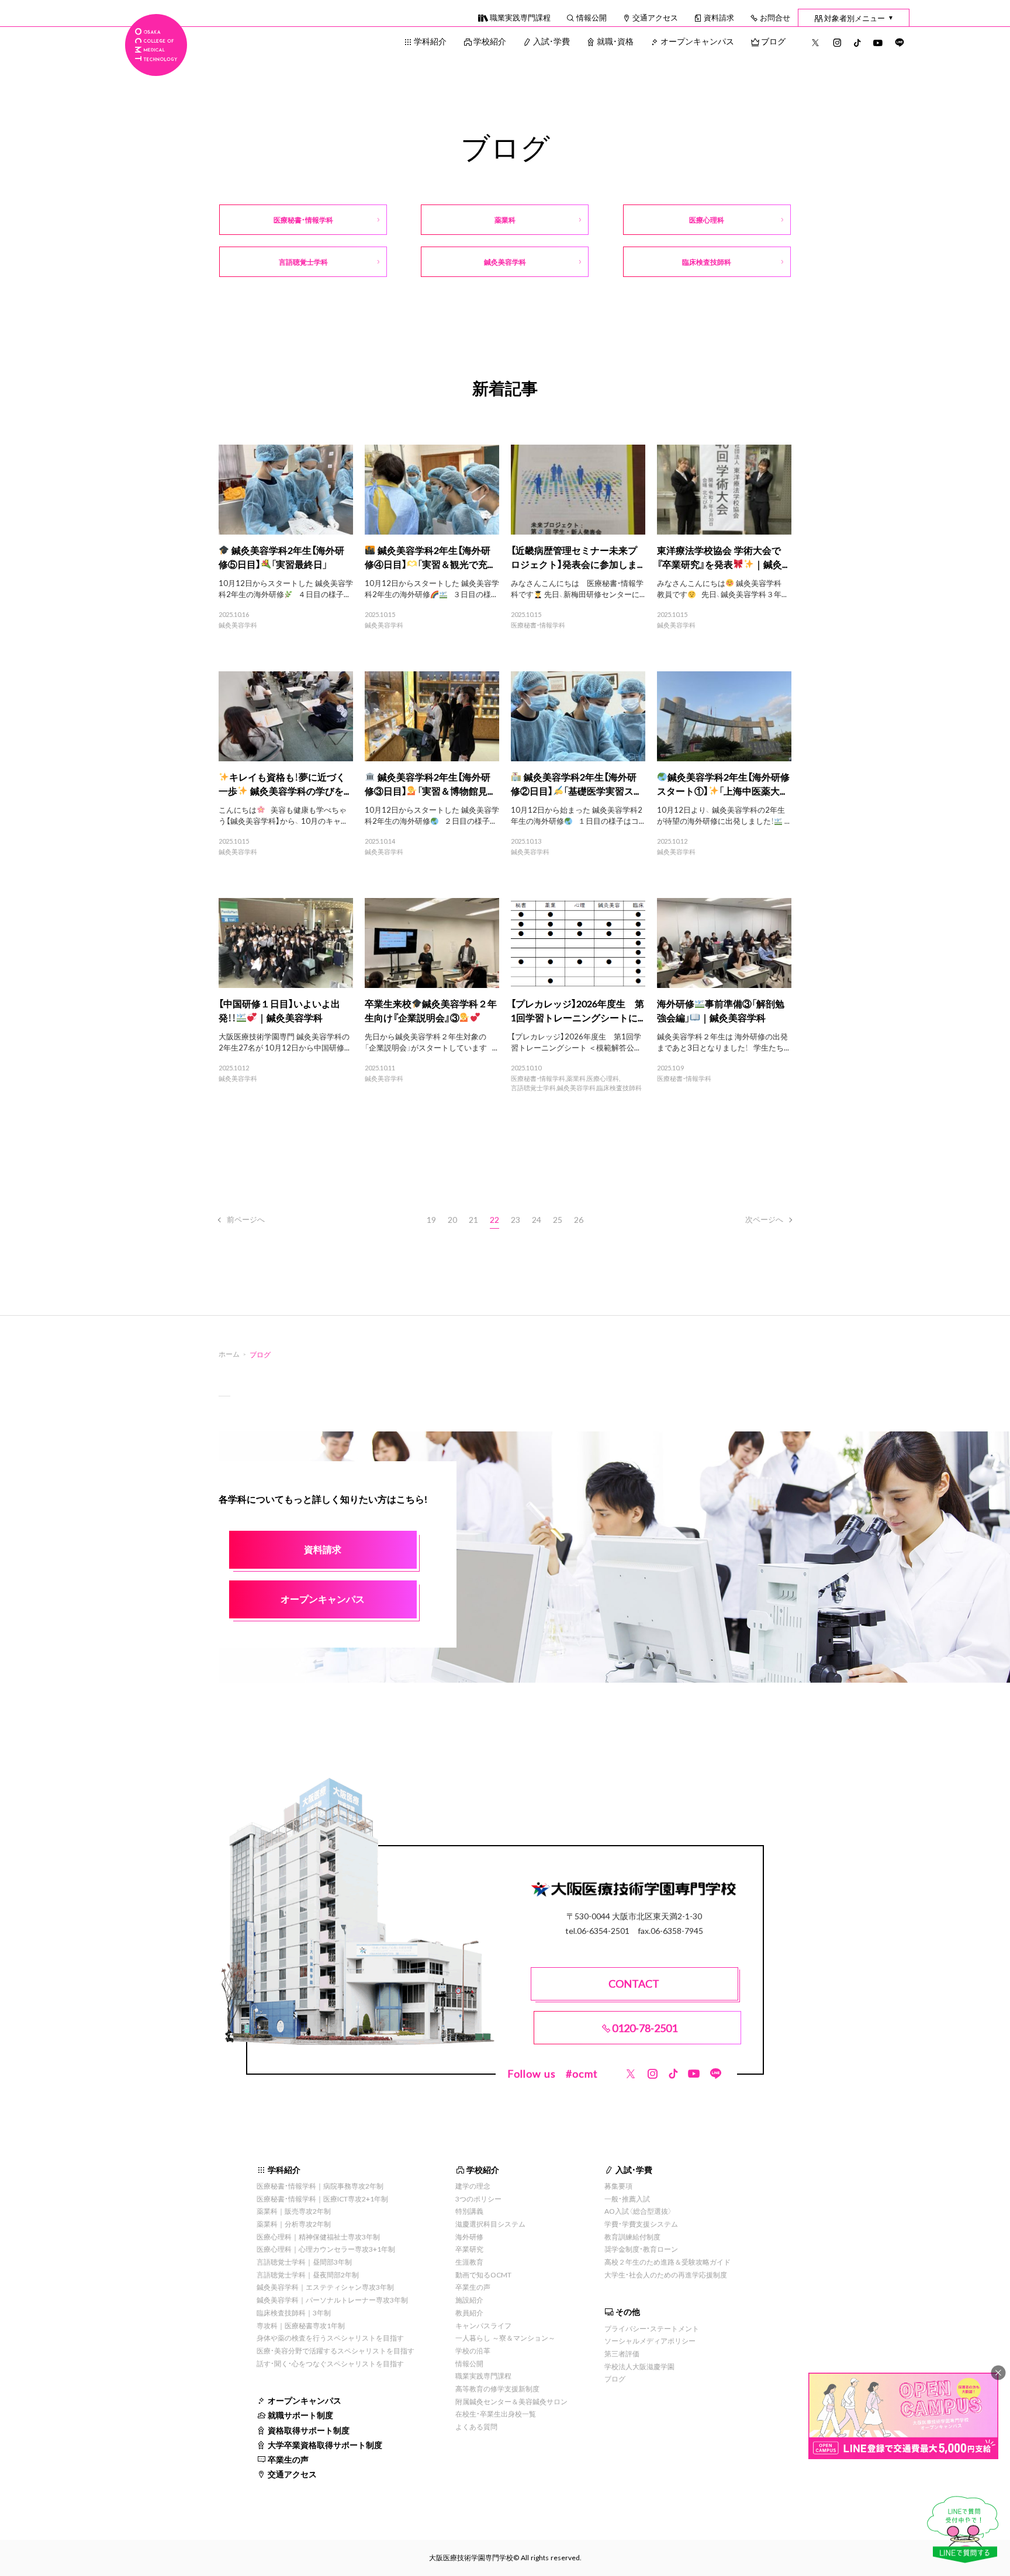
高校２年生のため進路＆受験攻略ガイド (667, 2262)
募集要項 (618, 2186)
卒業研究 (469, 2249)
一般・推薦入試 (627, 2199)
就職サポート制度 (300, 2415)
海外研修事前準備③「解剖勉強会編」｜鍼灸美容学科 (721, 1010)
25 (558, 1219)
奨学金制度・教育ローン (641, 2249)
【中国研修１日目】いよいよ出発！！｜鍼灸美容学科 (279, 1010)
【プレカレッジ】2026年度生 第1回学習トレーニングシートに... (577, 1010)
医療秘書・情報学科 (538, 625)
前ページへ (246, 1219)
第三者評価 (622, 2353)
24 (537, 1219)
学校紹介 (490, 41)
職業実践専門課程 (520, 17)
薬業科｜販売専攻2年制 (294, 2211)
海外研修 (469, 2237)
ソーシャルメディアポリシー (650, 2341)
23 (516, 1219)
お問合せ (775, 17)
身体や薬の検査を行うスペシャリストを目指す (330, 2338)
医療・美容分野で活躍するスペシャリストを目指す (335, 2350)
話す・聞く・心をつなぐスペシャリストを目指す (330, 2363)
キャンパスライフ (483, 2325)
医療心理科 (603, 1079)
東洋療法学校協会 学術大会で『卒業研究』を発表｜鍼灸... (722, 557)
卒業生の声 (288, 2459)
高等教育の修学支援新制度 (497, 2388)
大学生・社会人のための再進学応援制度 (666, 2275)
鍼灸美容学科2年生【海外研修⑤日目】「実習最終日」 (281, 557)
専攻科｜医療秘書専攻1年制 (301, 2325)
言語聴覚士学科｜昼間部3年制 (304, 2262)
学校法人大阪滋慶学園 (639, 2366)
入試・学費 (551, 41)
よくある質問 (476, 2426)
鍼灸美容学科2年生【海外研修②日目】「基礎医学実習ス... (575, 783)
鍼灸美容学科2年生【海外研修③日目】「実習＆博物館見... (429, 783)
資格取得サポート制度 (309, 2430)
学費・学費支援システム (641, 2224)
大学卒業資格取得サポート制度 (325, 2445)
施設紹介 (469, 2300)
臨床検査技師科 (619, 1088)
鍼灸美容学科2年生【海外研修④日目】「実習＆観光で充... (429, 557)
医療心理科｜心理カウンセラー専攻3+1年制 (326, 2249)
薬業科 (576, 1079)
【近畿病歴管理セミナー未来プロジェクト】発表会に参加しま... (577, 557)
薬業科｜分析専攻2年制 (294, 2224)
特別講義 (469, 2211)
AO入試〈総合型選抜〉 (638, 2211)
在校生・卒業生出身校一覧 (496, 2414)
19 (431, 1219)
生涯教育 (469, 2262)
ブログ (773, 41)
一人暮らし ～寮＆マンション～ (505, 2338)
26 (579, 1219)
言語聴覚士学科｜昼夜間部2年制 (308, 2275)
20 (452, 1219)
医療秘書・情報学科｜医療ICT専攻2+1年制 (322, 2199)
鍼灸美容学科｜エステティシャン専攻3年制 (325, 2287)
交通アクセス (655, 17)
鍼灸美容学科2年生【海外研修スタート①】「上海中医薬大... (723, 783)
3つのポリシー (478, 2199)
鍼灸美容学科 (238, 625)
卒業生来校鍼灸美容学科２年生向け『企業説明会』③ (431, 1010)
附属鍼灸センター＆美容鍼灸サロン (511, 2401)
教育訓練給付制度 (632, 2237)
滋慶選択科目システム (490, 2224)
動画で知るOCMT (483, 2275)
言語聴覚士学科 (533, 1088)
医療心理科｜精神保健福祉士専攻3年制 (318, 2237)
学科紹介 (430, 41)
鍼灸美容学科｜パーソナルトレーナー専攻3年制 (332, 2300)
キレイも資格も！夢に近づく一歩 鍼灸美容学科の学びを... (284, 783)
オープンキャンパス (697, 41)
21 (473, 1219)
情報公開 (592, 17)
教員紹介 (469, 2312)
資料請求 (719, 17)
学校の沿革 (473, 2350)
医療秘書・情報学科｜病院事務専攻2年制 (320, 2186)
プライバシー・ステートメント (652, 2328)
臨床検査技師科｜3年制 (294, 2312)
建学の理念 (473, 2186)
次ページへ (764, 1219)
